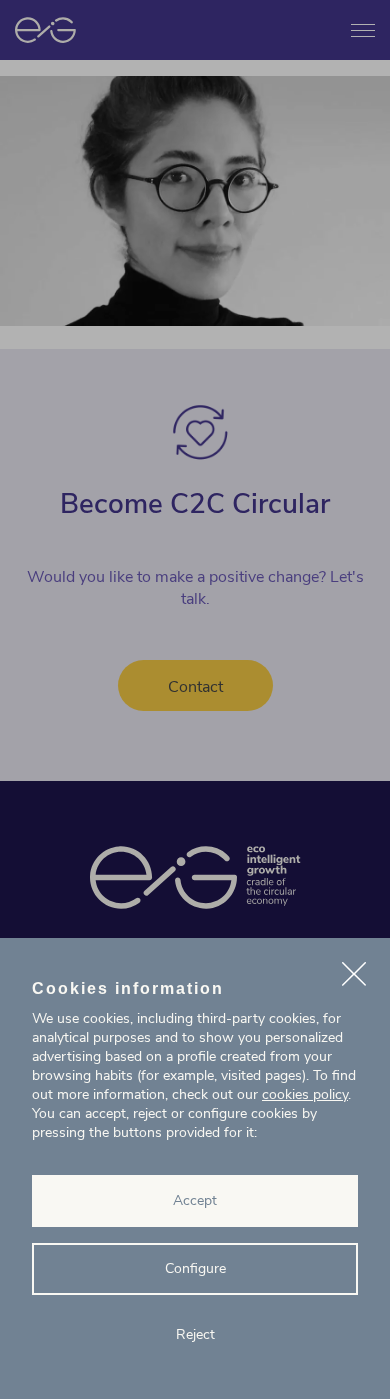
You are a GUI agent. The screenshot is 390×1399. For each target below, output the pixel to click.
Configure (195, 1268)
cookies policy (305, 1094)
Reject (195, 1334)
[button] (354, 977)
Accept (195, 1200)
